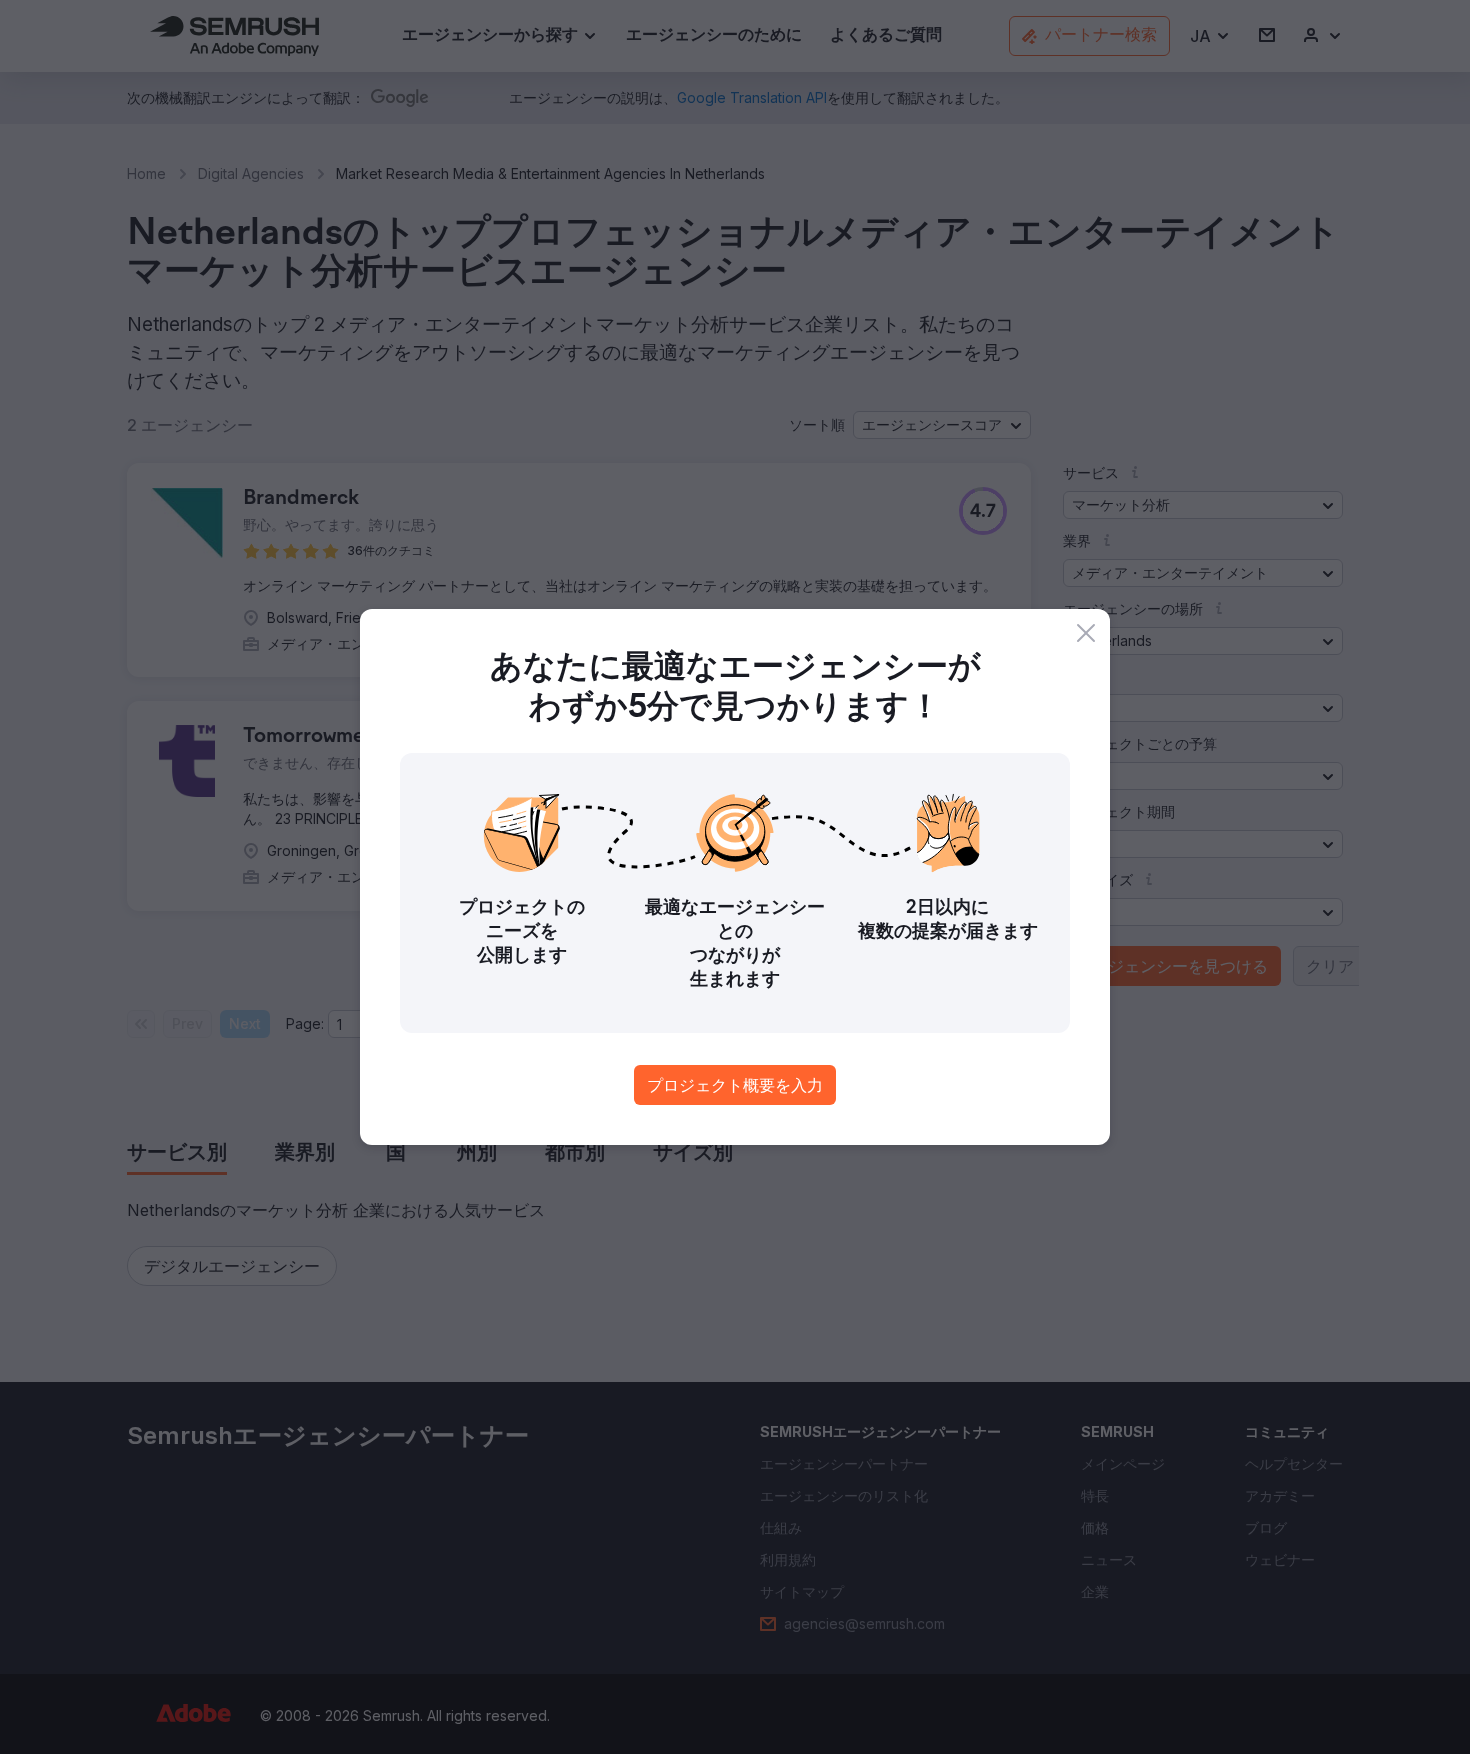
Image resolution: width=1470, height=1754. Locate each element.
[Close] (1086, 633)
